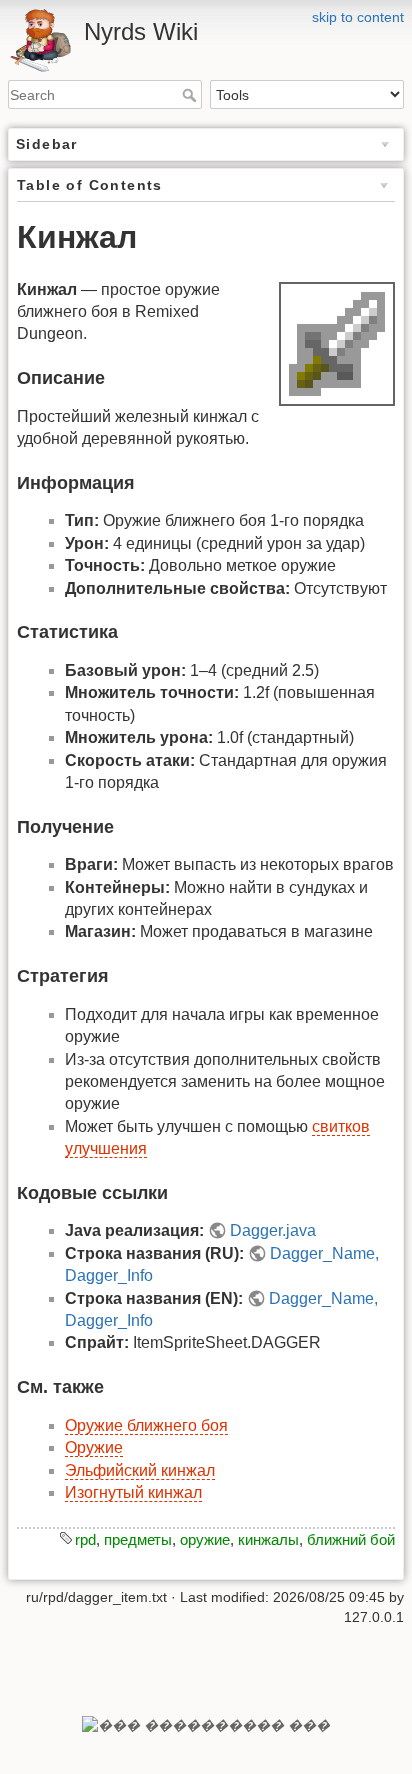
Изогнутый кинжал (133, 1492)
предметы (138, 1539)
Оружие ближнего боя (146, 1425)
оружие (205, 1539)
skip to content (358, 17)
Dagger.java (273, 1230)
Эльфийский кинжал (140, 1470)
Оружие (94, 1447)
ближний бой (351, 1539)
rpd (85, 1539)
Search (191, 95)
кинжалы (268, 1539)
